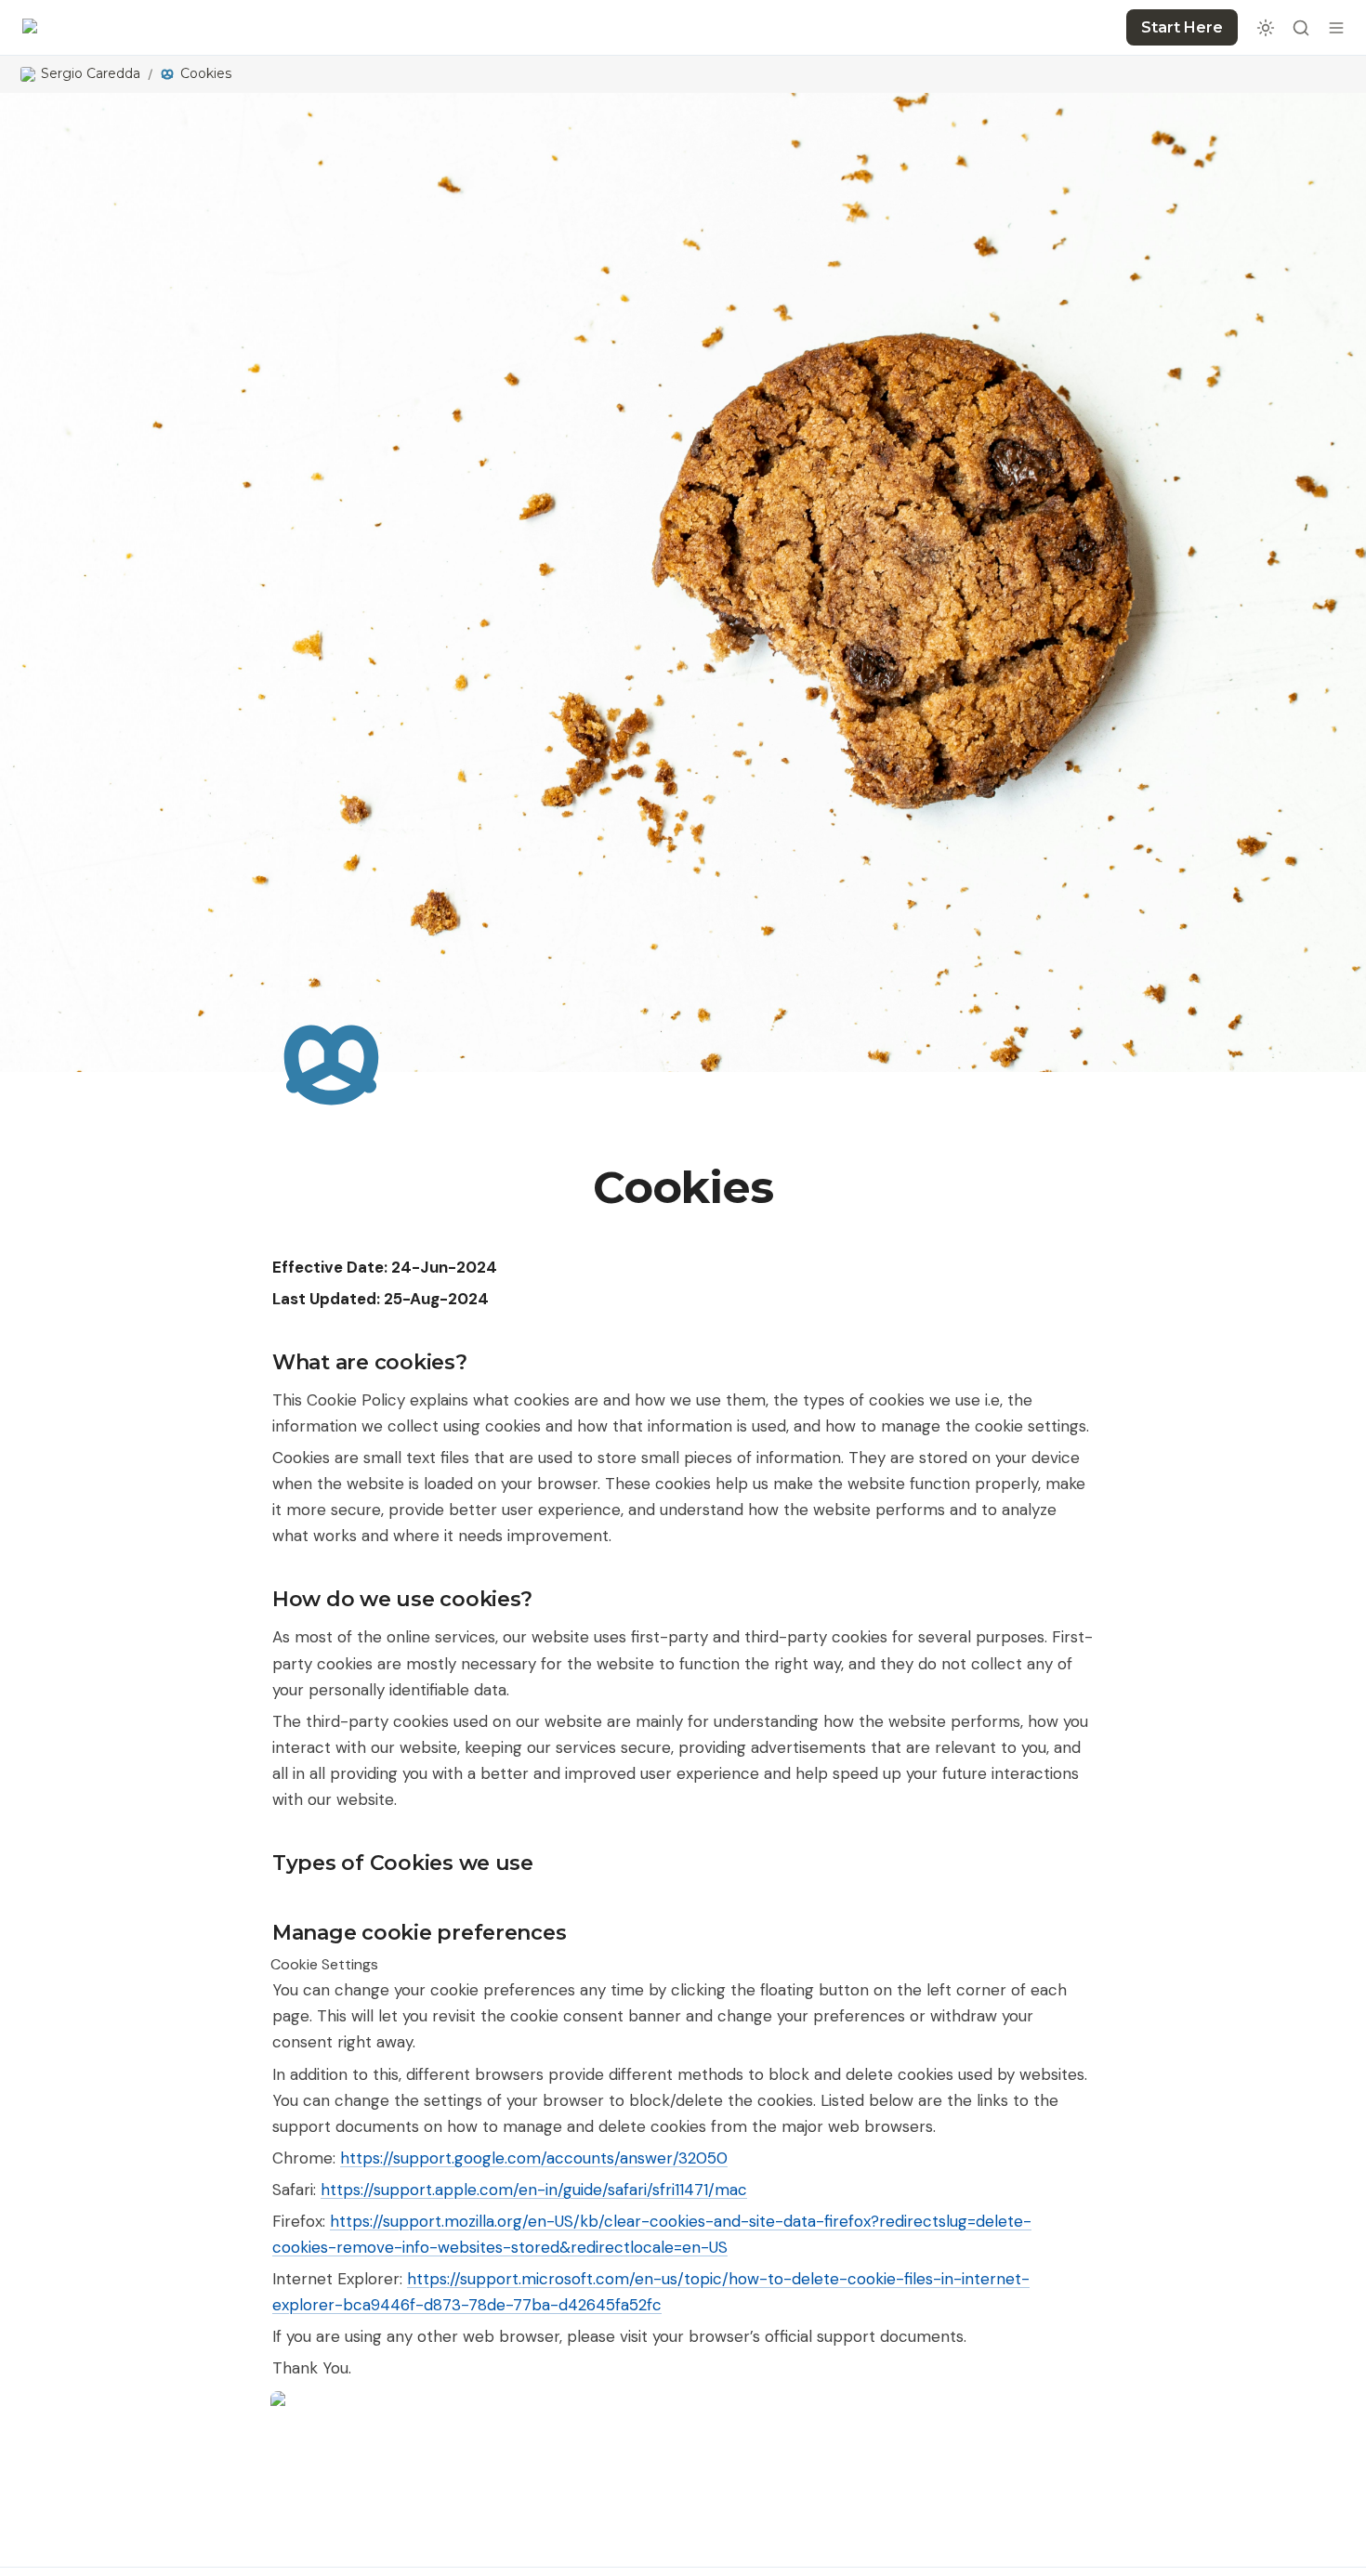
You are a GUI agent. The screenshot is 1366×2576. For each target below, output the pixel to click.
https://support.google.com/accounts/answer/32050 (534, 2158)
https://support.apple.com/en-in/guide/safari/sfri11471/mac (534, 2190)
